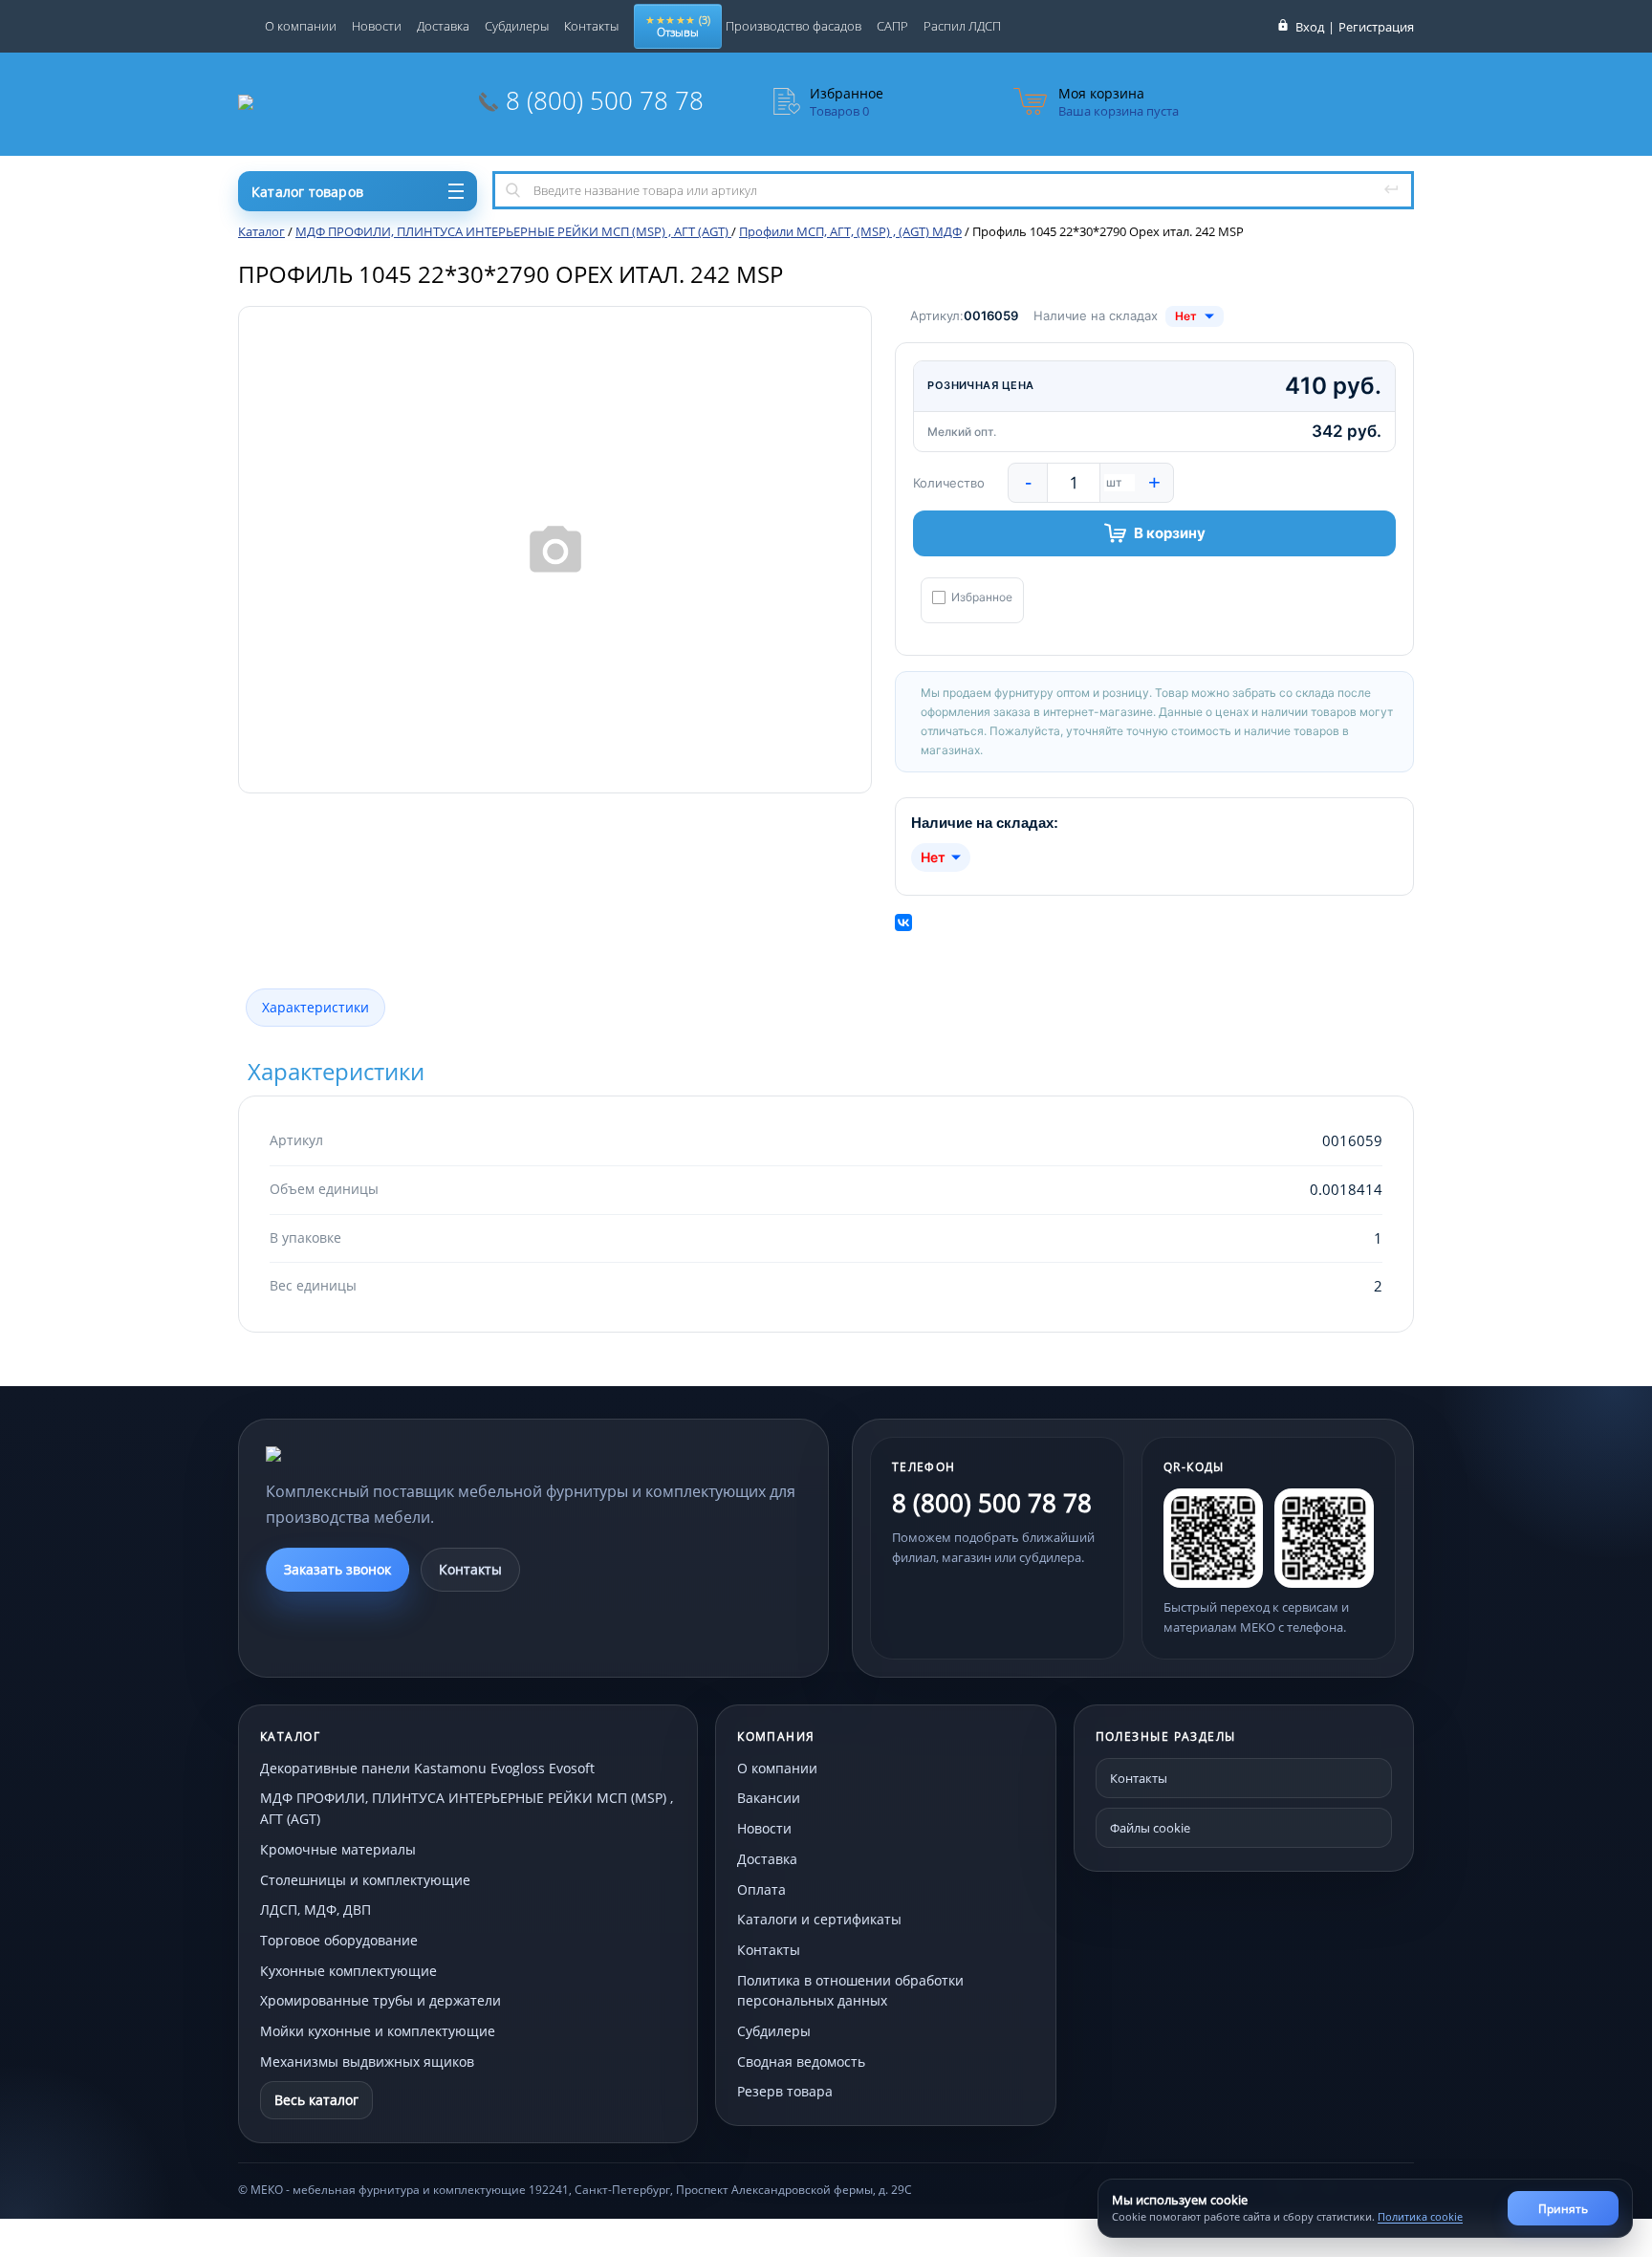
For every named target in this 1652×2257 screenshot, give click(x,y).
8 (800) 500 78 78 (605, 100)
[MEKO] (371, 1454)
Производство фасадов (793, 26)
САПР (892, 26)
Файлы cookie (1150, 1828)
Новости (377, 26)
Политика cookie (1420, 2216)
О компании (301, 26)
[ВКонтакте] (903, 922)
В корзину (1170, 533)
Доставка (443, 26)
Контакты (591, 26)
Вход (1310, 27)
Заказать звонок (337, 1569)
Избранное (982, 597)
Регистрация (1376, 27)
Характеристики (315, 1007)
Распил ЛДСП (962, 26)
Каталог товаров (307, 192)
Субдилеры (517, 26)
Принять (1563, 2209)
